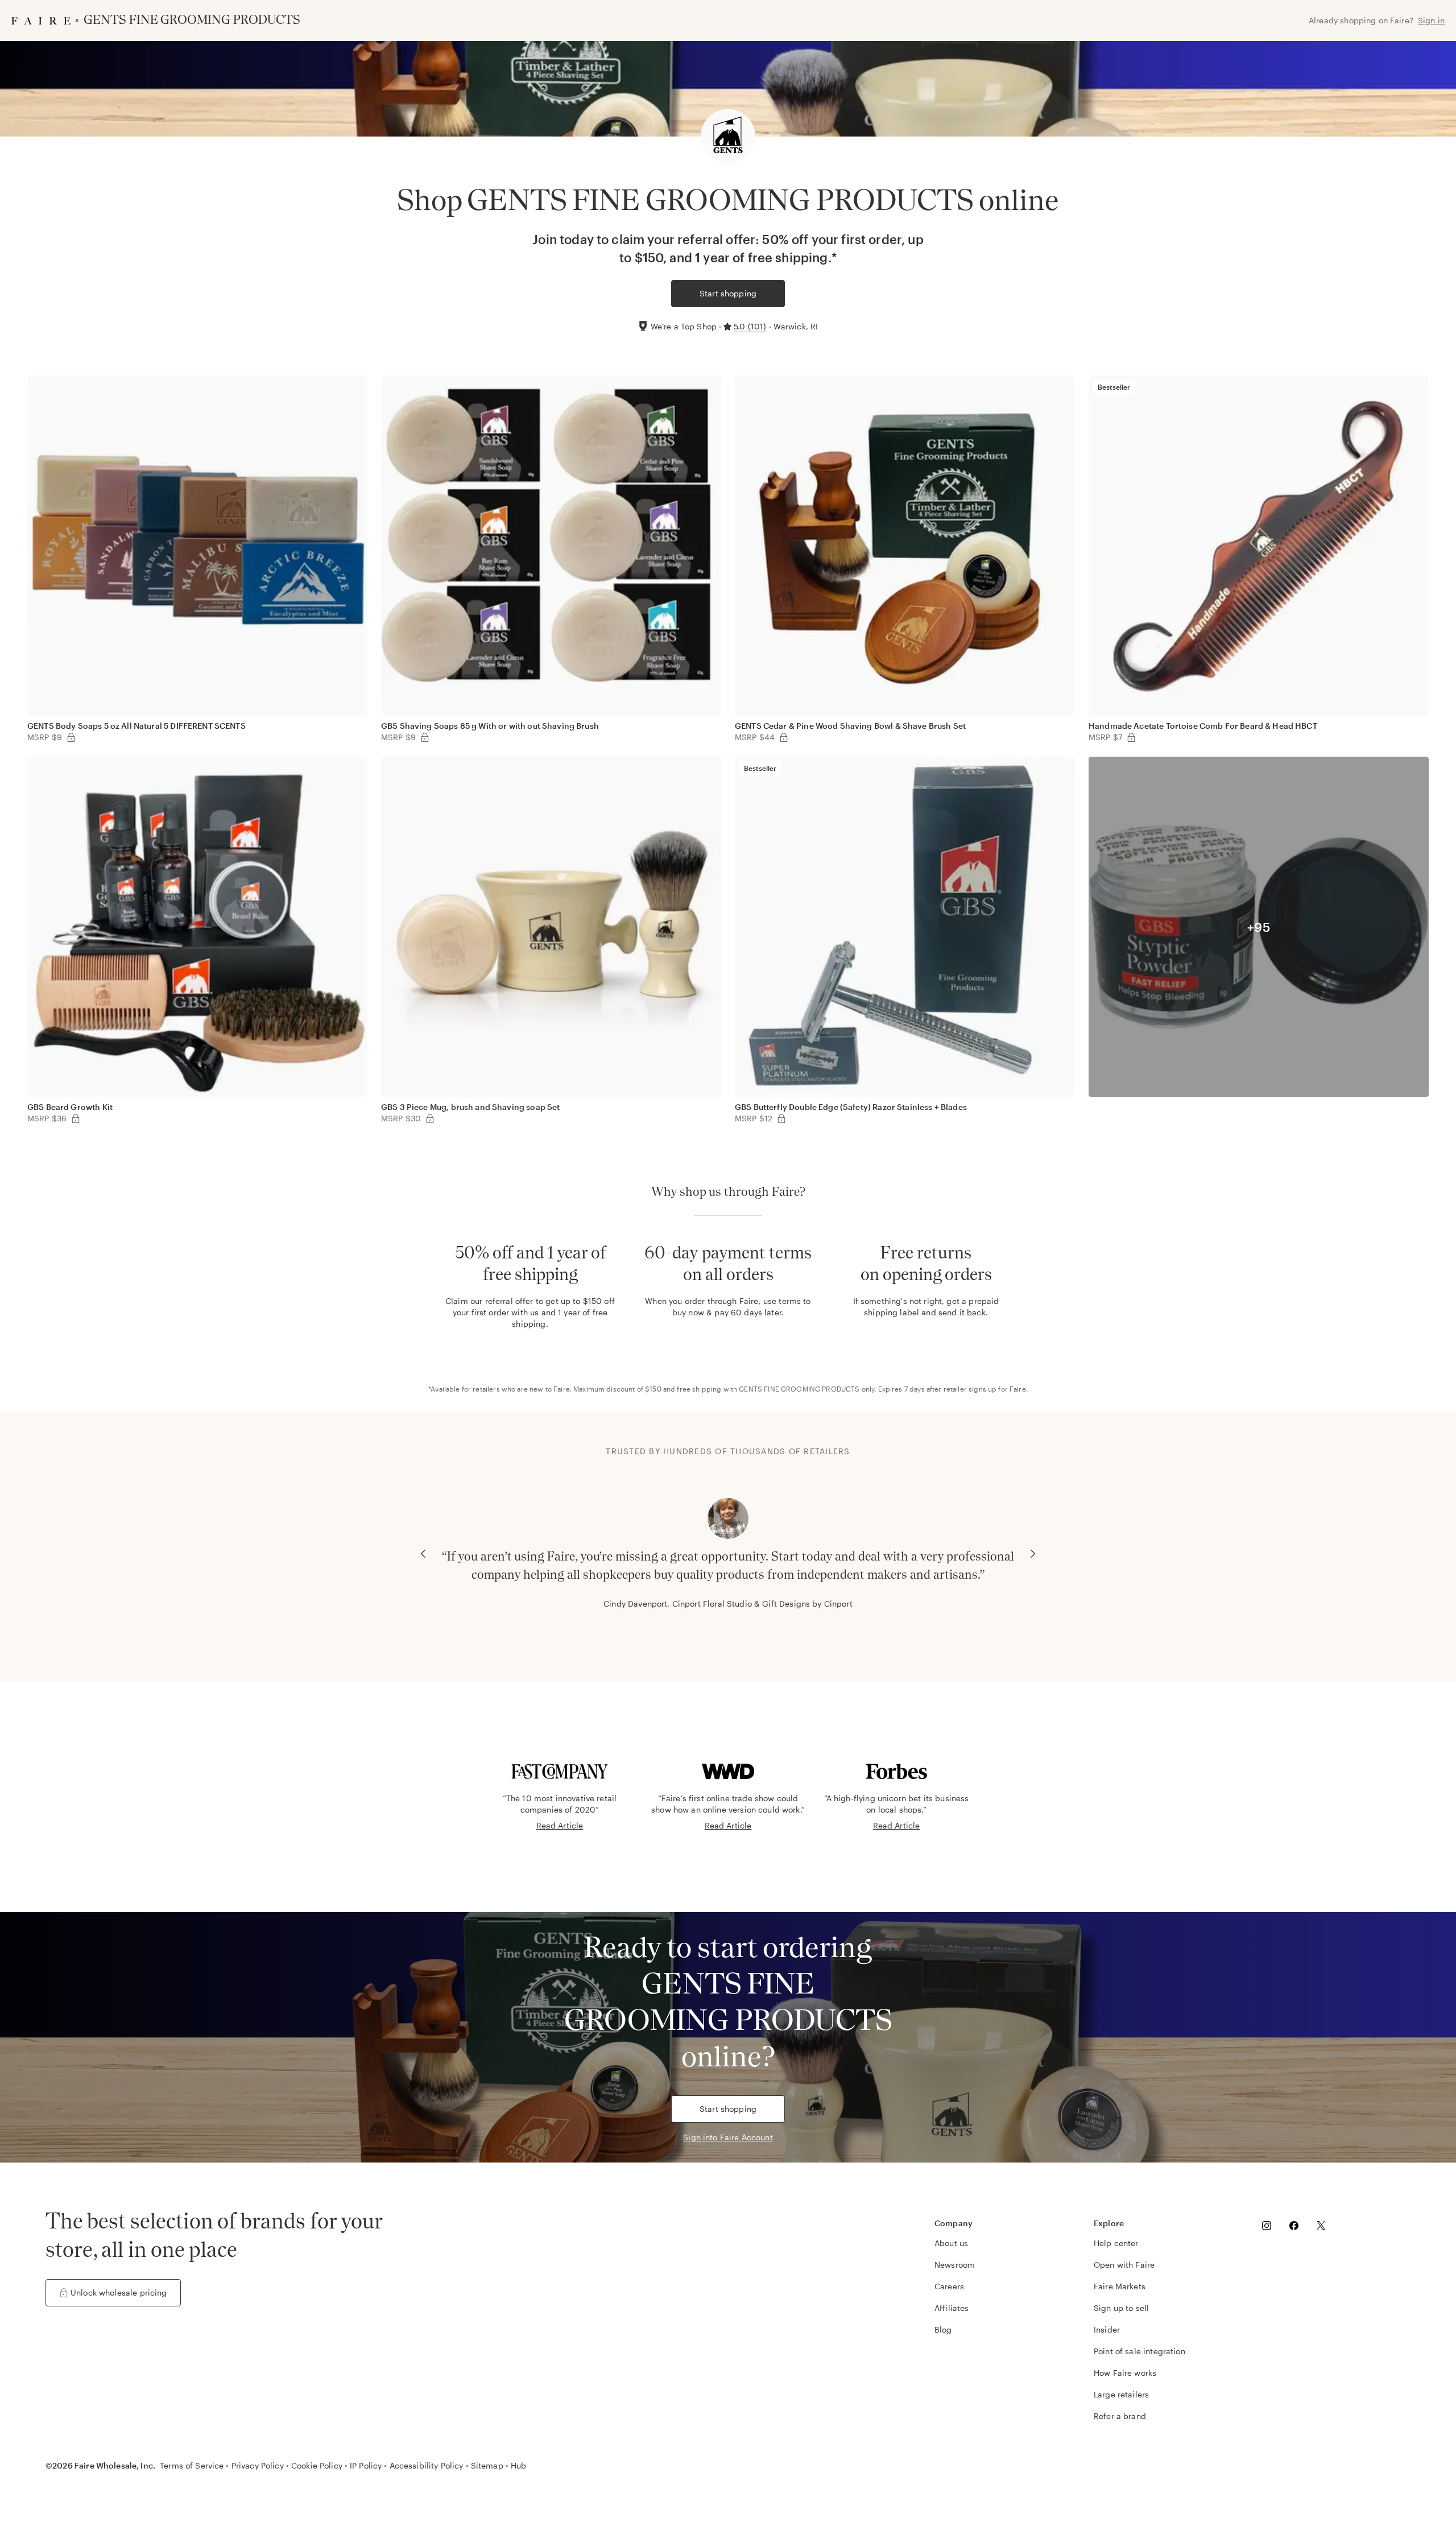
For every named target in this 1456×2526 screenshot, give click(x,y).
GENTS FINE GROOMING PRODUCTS (799, 1389)
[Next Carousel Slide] (1033, 1554)
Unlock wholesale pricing (119, 2292)
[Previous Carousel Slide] (423, 1554)
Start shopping (728, 293)
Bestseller (1114, 387)
